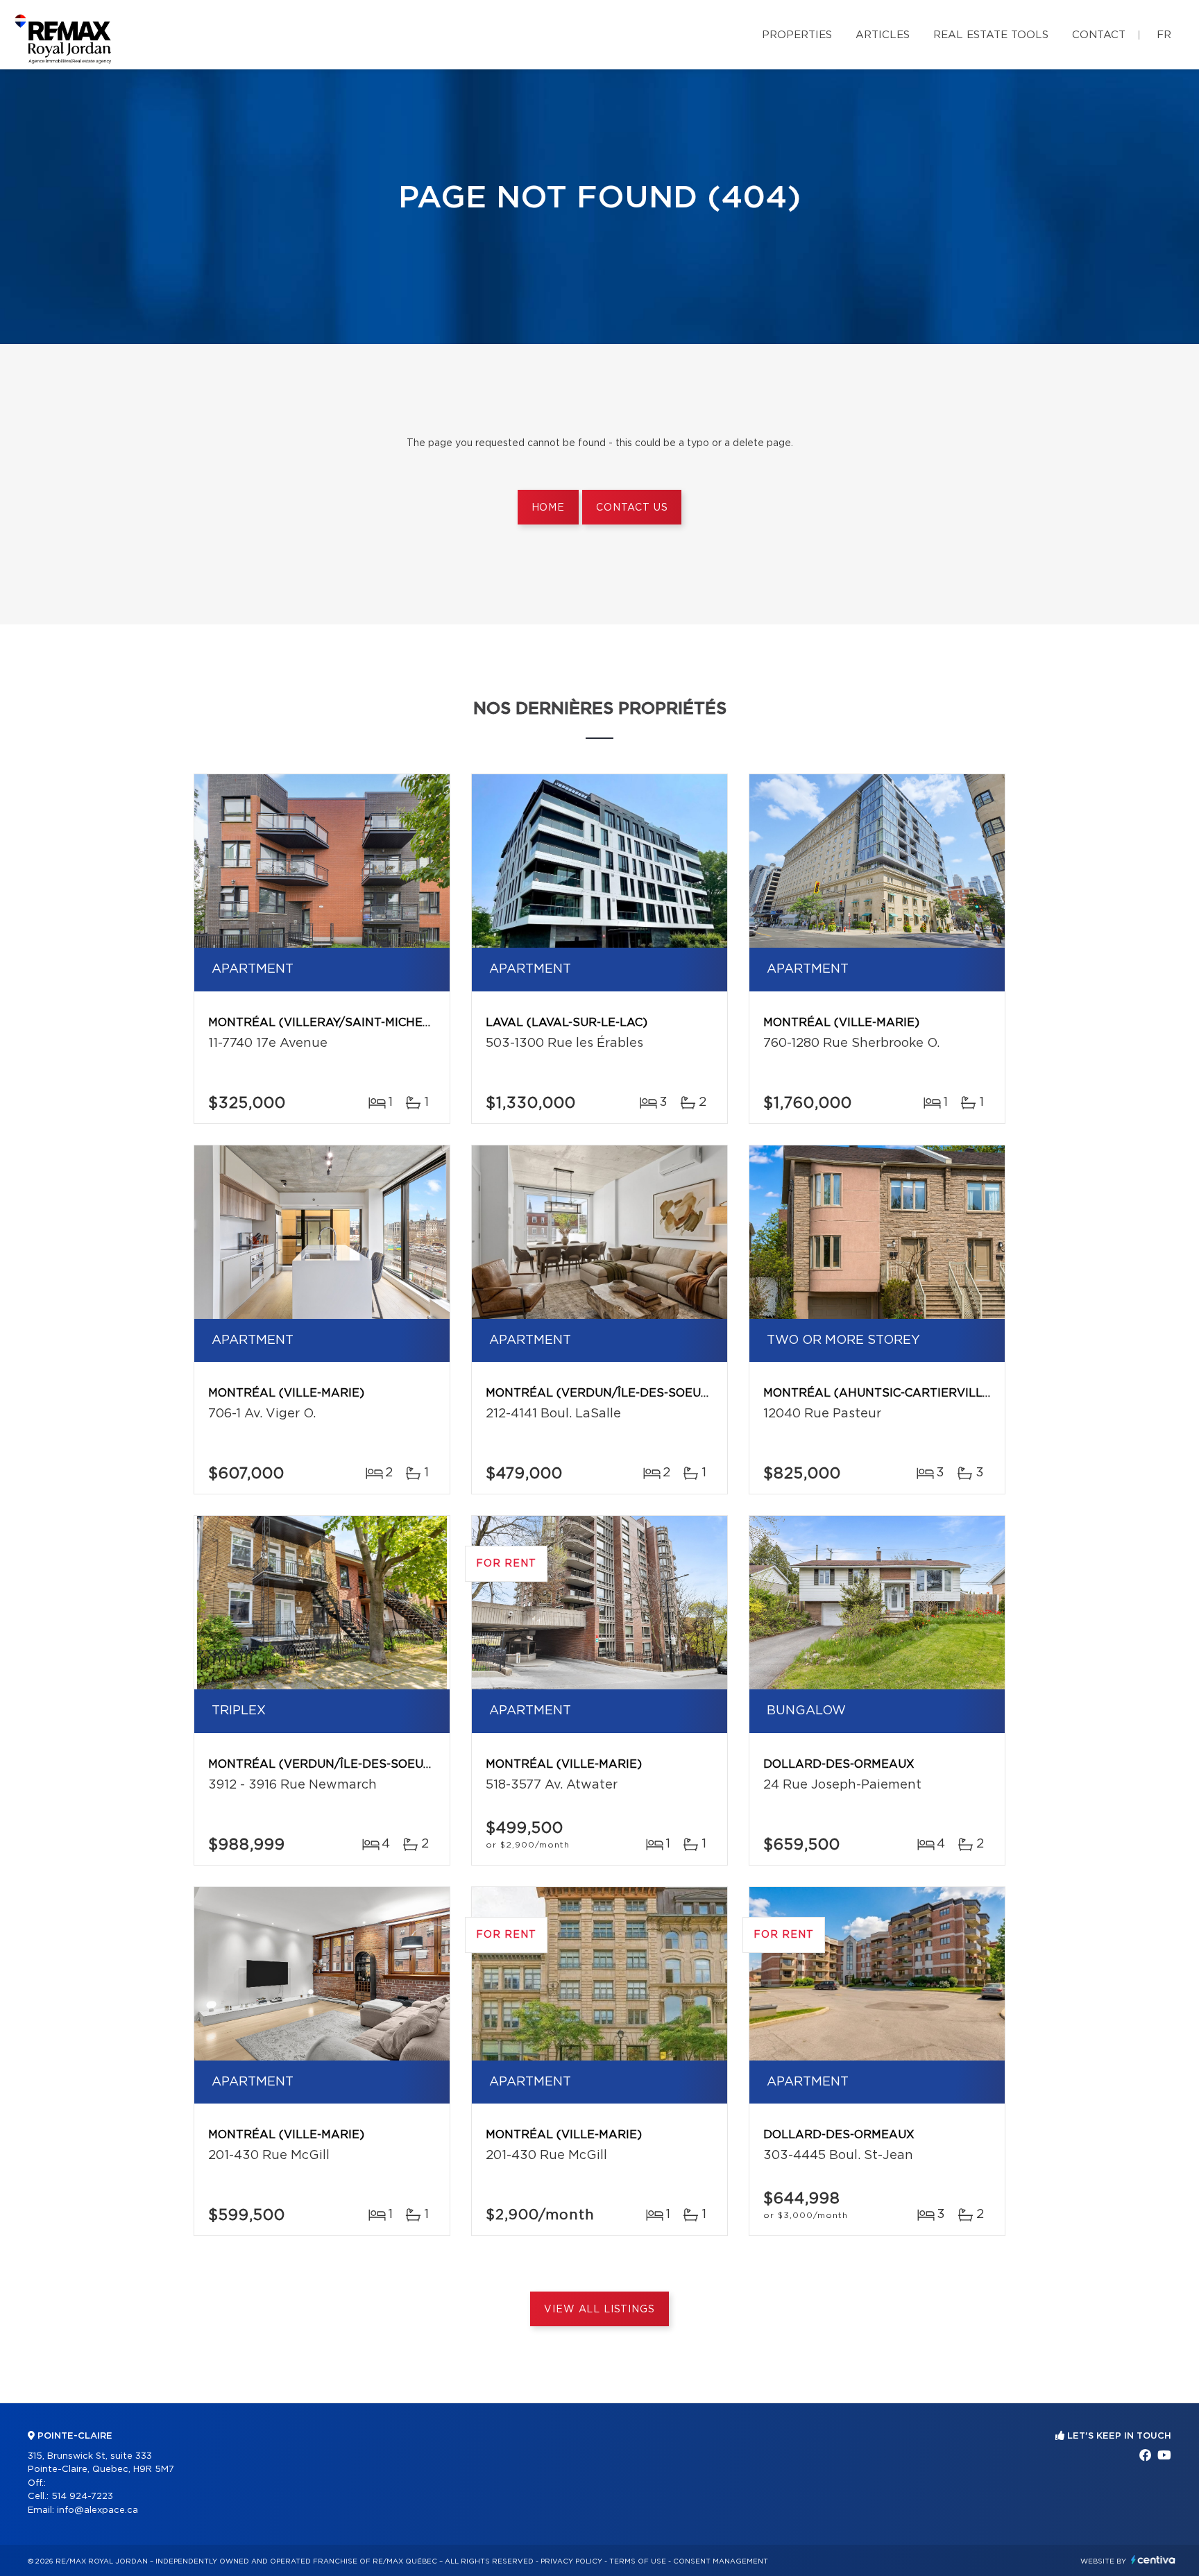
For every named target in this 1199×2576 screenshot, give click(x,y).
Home (548, 508)
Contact (1099, 35)
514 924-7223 (82, 2497)
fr (1164, 35)
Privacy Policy (571, 2561)
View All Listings (599, 2310)
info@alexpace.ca (97, 2510)
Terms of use (638, 2561)
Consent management (721, 2561)
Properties (797, 35)
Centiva (1153, 2560)
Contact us (632, 508)
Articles (883, 35)
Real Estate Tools (991, 35)
